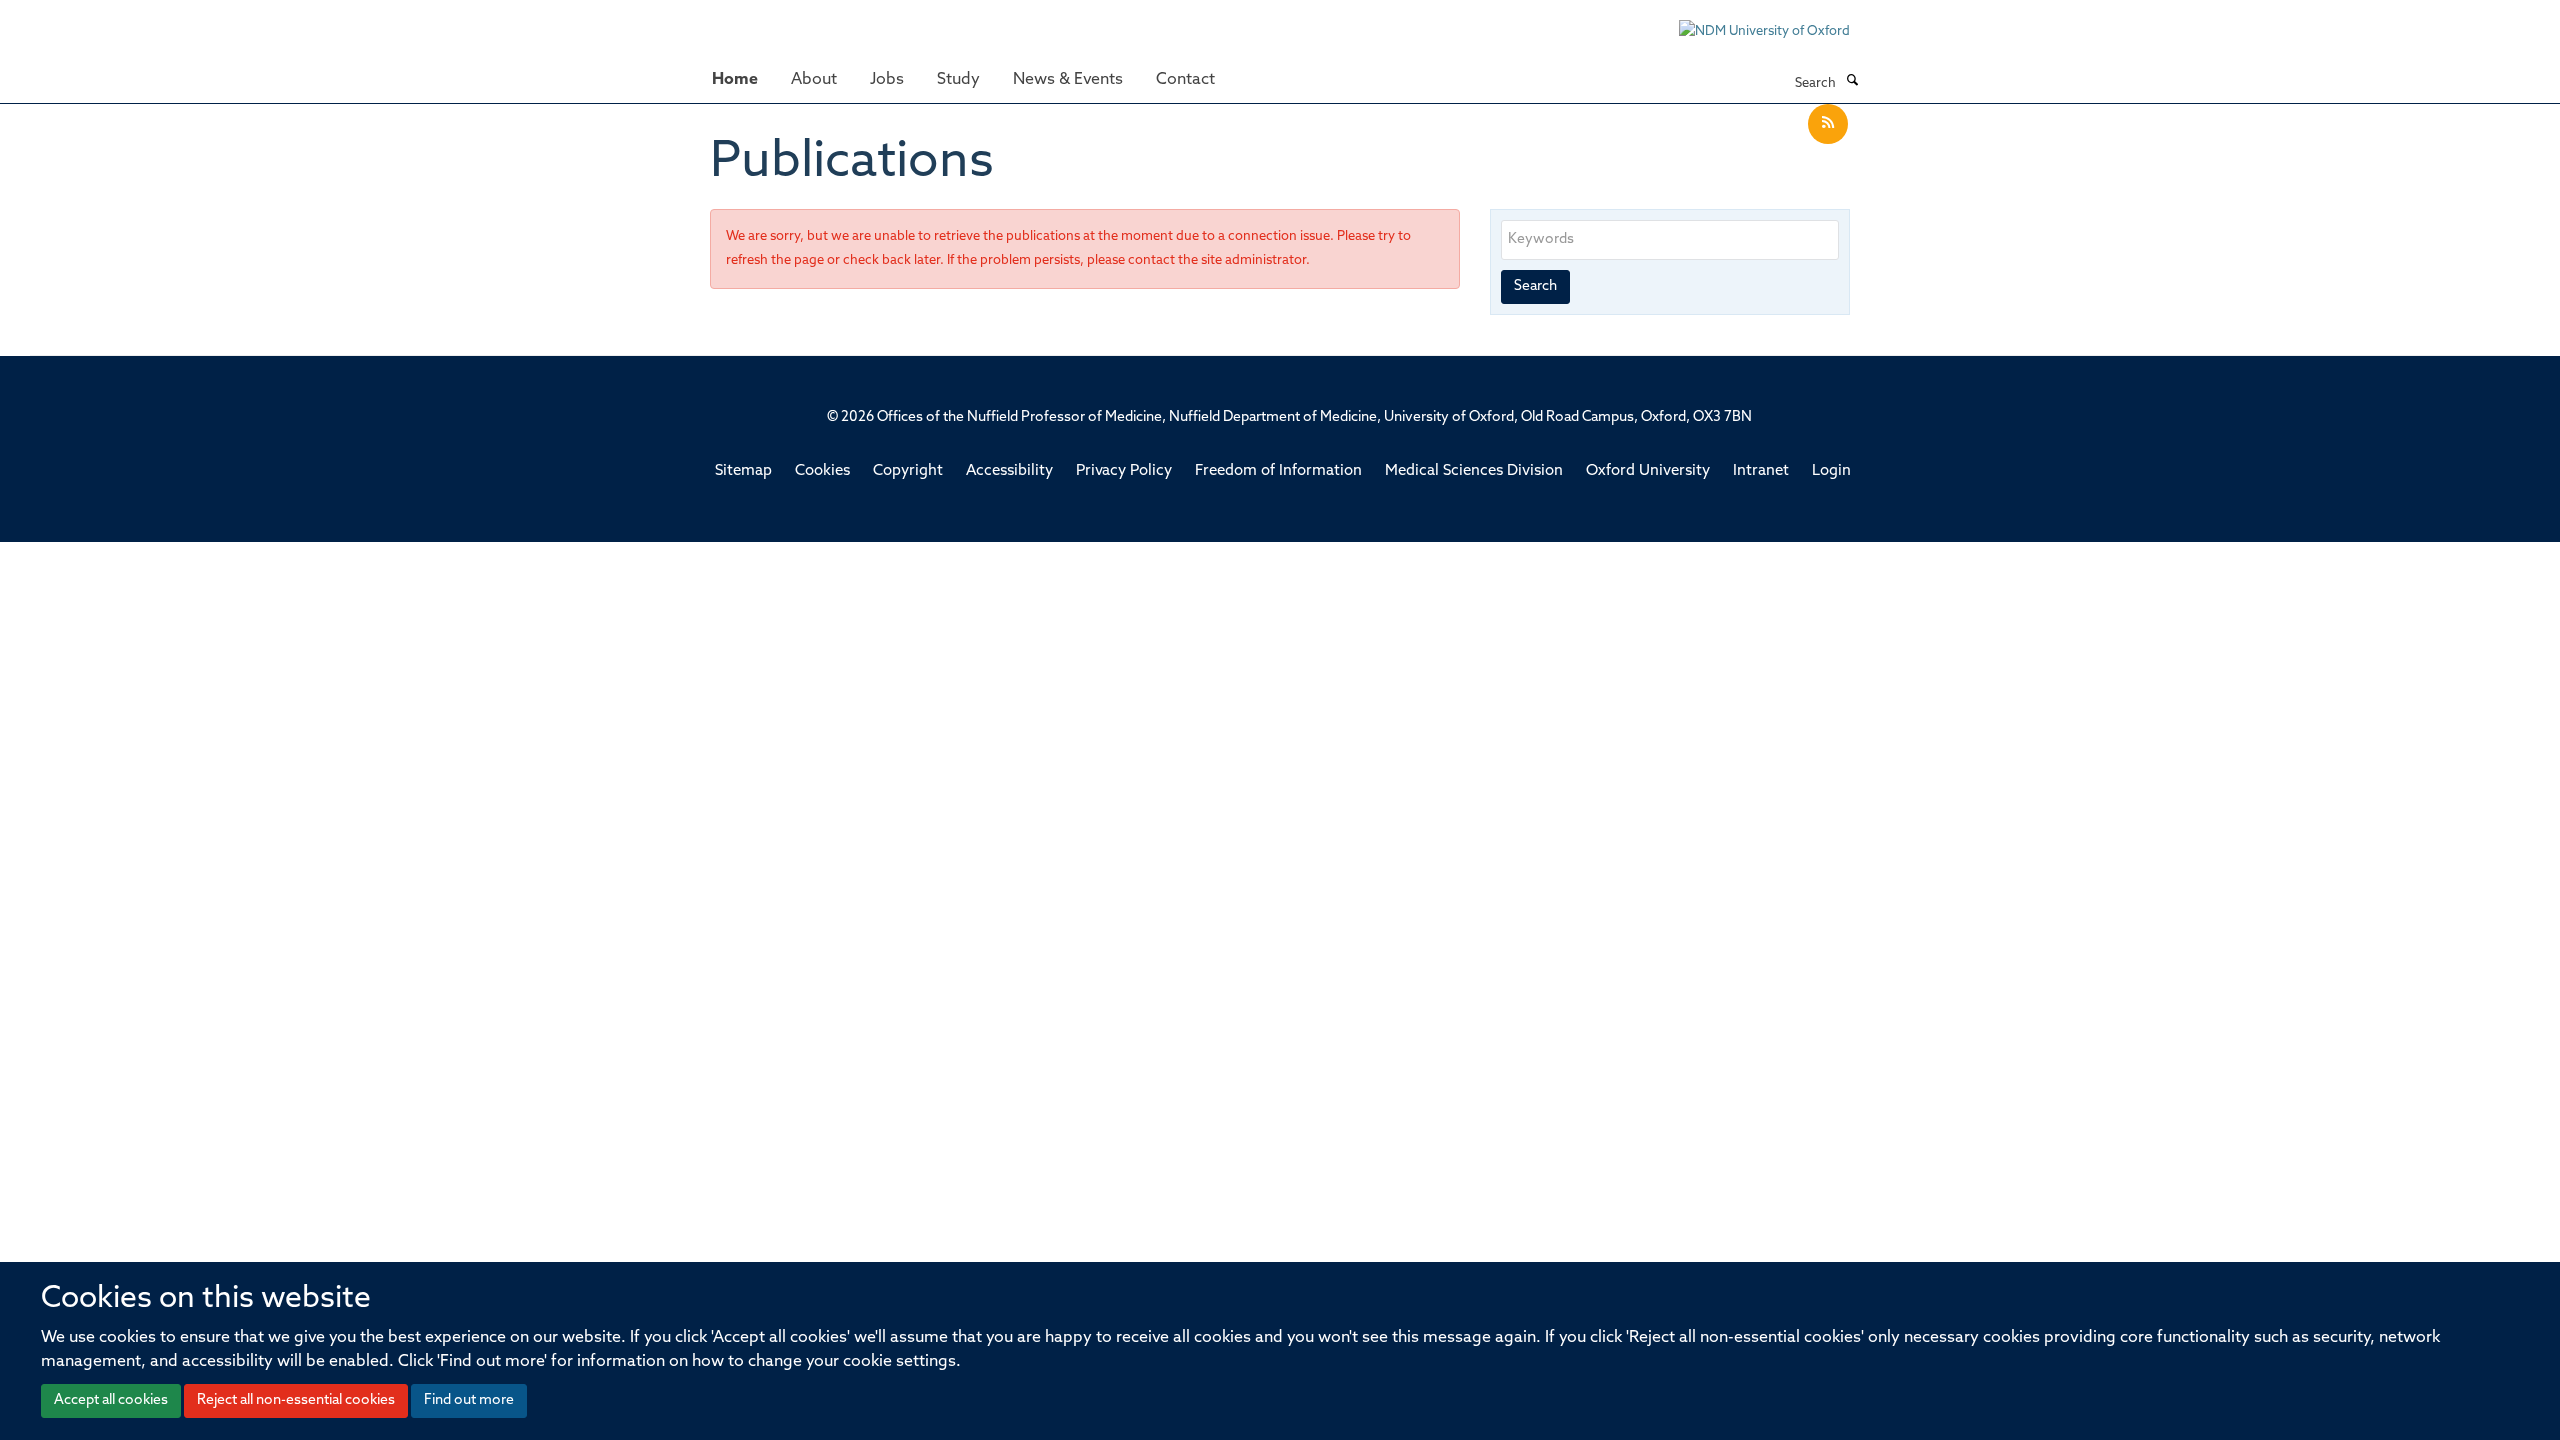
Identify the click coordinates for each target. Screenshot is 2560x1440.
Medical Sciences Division (1474, 471)
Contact (1185, 80)
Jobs (887, 80)
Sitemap (743, 471)
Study (958, 80)
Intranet (1761, 471)
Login (1831, 471)
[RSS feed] (1828, 124)
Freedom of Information (1278, 471)
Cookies (822, 471)
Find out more (469, 1400)
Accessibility (1009, 471)
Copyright (908, 471)
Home (735, 80)
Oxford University (1648, 471)
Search (1535, 286)
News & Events (1068, 80)
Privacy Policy (1124, 471)
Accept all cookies (111, 1400)
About (814, 80)
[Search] (1852, 82)
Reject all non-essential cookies (296, 1400)
